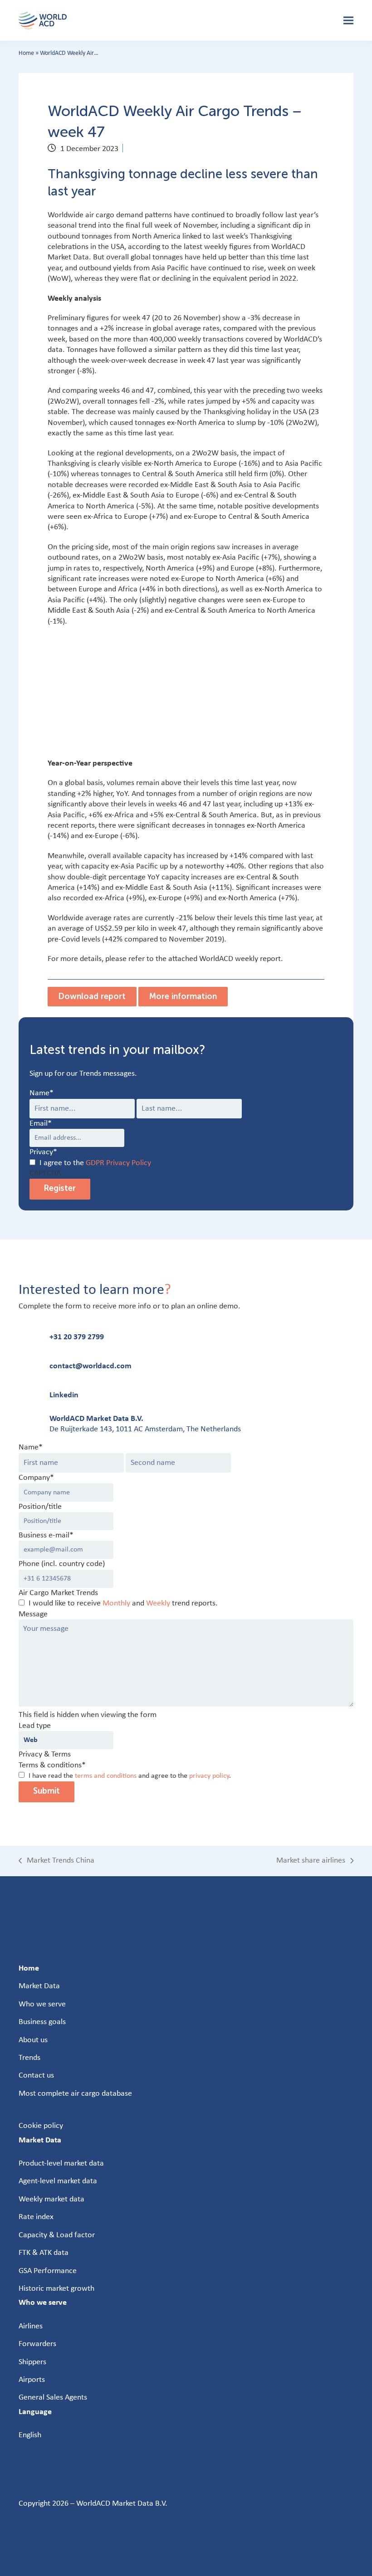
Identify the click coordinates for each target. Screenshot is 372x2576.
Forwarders (37, 2344)
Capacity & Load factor (57, 2235)
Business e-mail (46, 1535)
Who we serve (42, 2004)
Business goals (42, 2022)
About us (33, 2040)
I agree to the (95, 1163)
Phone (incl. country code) (62, 1564)
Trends (29, 2058)
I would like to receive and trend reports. (123, 1603)
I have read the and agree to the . (130, 1776)
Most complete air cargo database (75, 2094)
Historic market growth (56, 2289)
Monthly (116, 1603)
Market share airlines (311, 1861)
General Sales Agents (53, 2398)
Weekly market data (51, 2199)
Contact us (36, 2076)
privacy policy (209, 1776)
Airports (32, 2380)
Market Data (39, 1986)
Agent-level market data (58, 2181)
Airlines (31, 2326)
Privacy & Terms (45, 1754)
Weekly (158, 1603)
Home (26, 53)
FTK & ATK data (44, 2253)
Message (33, 1614)
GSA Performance (48, 2271)
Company (36, 1478)
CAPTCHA (45, 1173)
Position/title (40, 1507)
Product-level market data (61, 2164)
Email (41, 1124)
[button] (348, 21)
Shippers (32, 2362)
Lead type (35, 1726)
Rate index (36, 2217)
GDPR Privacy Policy (118, 1163)
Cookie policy (41, 2126)
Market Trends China (56, 1861)
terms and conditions (106, 1776)
